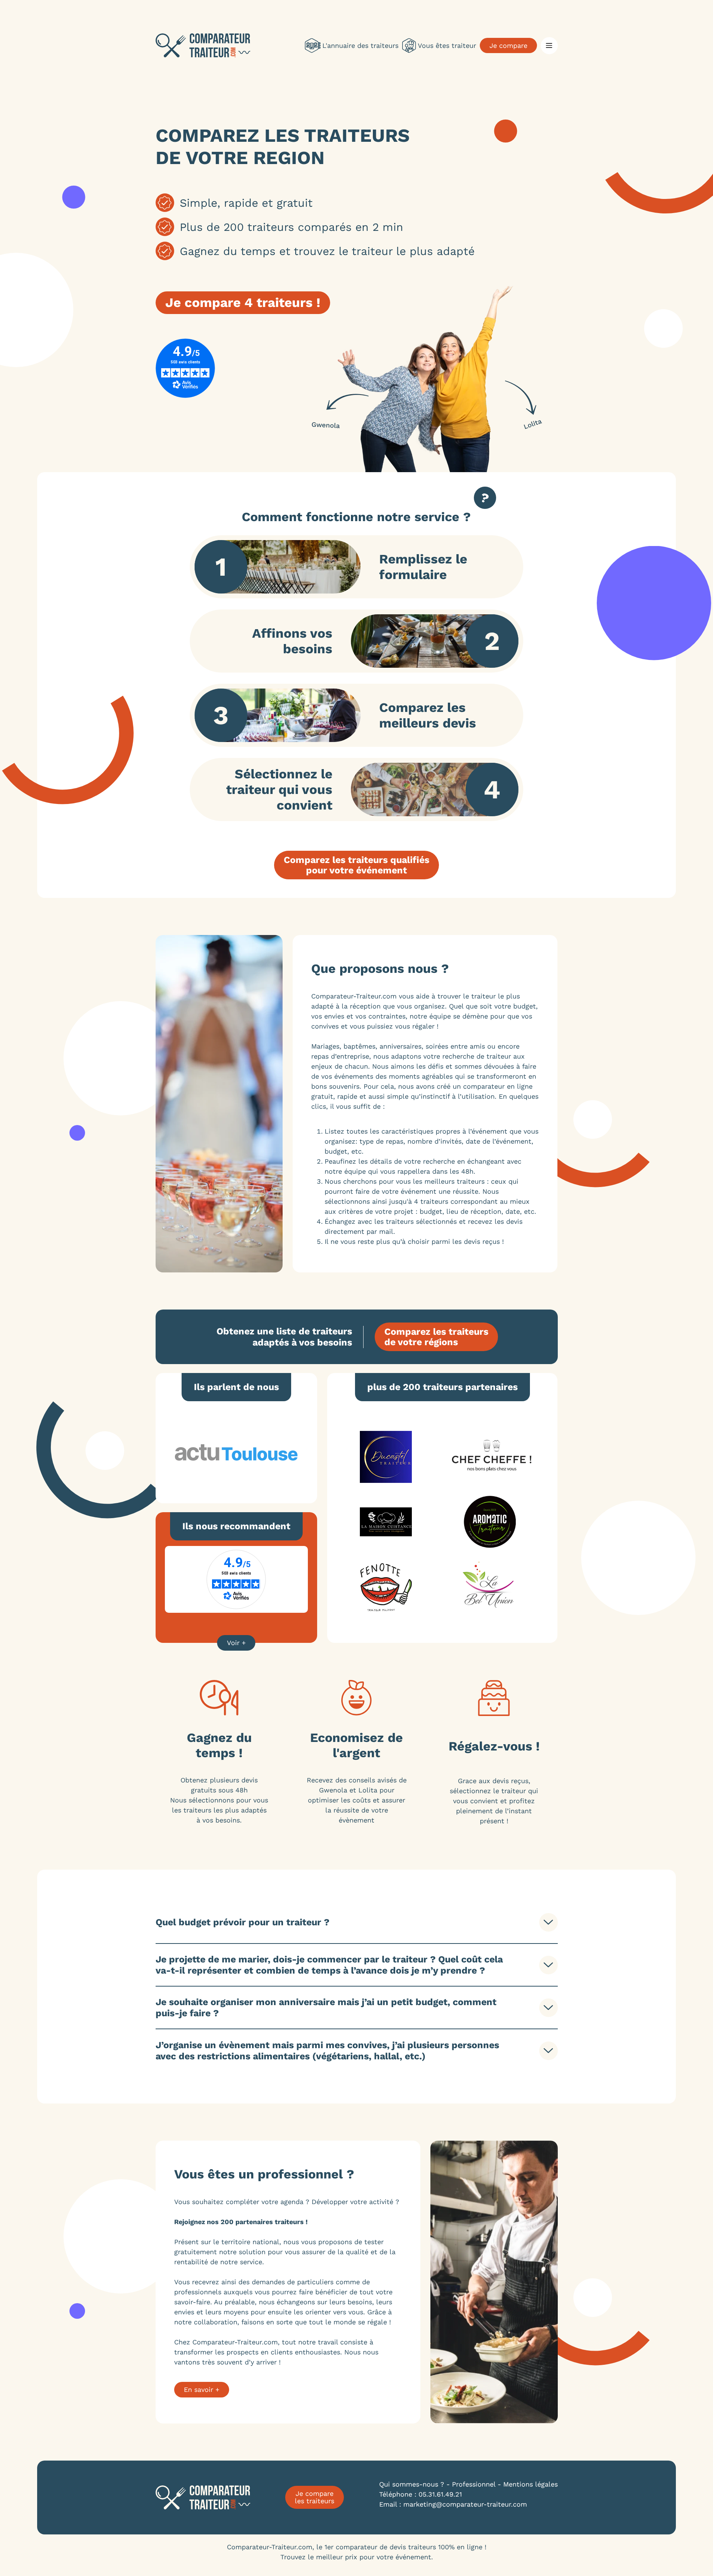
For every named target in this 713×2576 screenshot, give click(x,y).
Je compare (508, 45)
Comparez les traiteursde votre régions (436, 1337)
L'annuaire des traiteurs (360, 45)
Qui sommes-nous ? (412, 2484)
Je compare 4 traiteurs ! (243, 303)
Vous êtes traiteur (447, 45)
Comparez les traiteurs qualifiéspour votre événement (356, 865)
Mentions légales (530, 2484)
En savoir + (202, 2389)
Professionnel (474, 2484)
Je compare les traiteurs (315, 2497)
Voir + (236, 1643)
